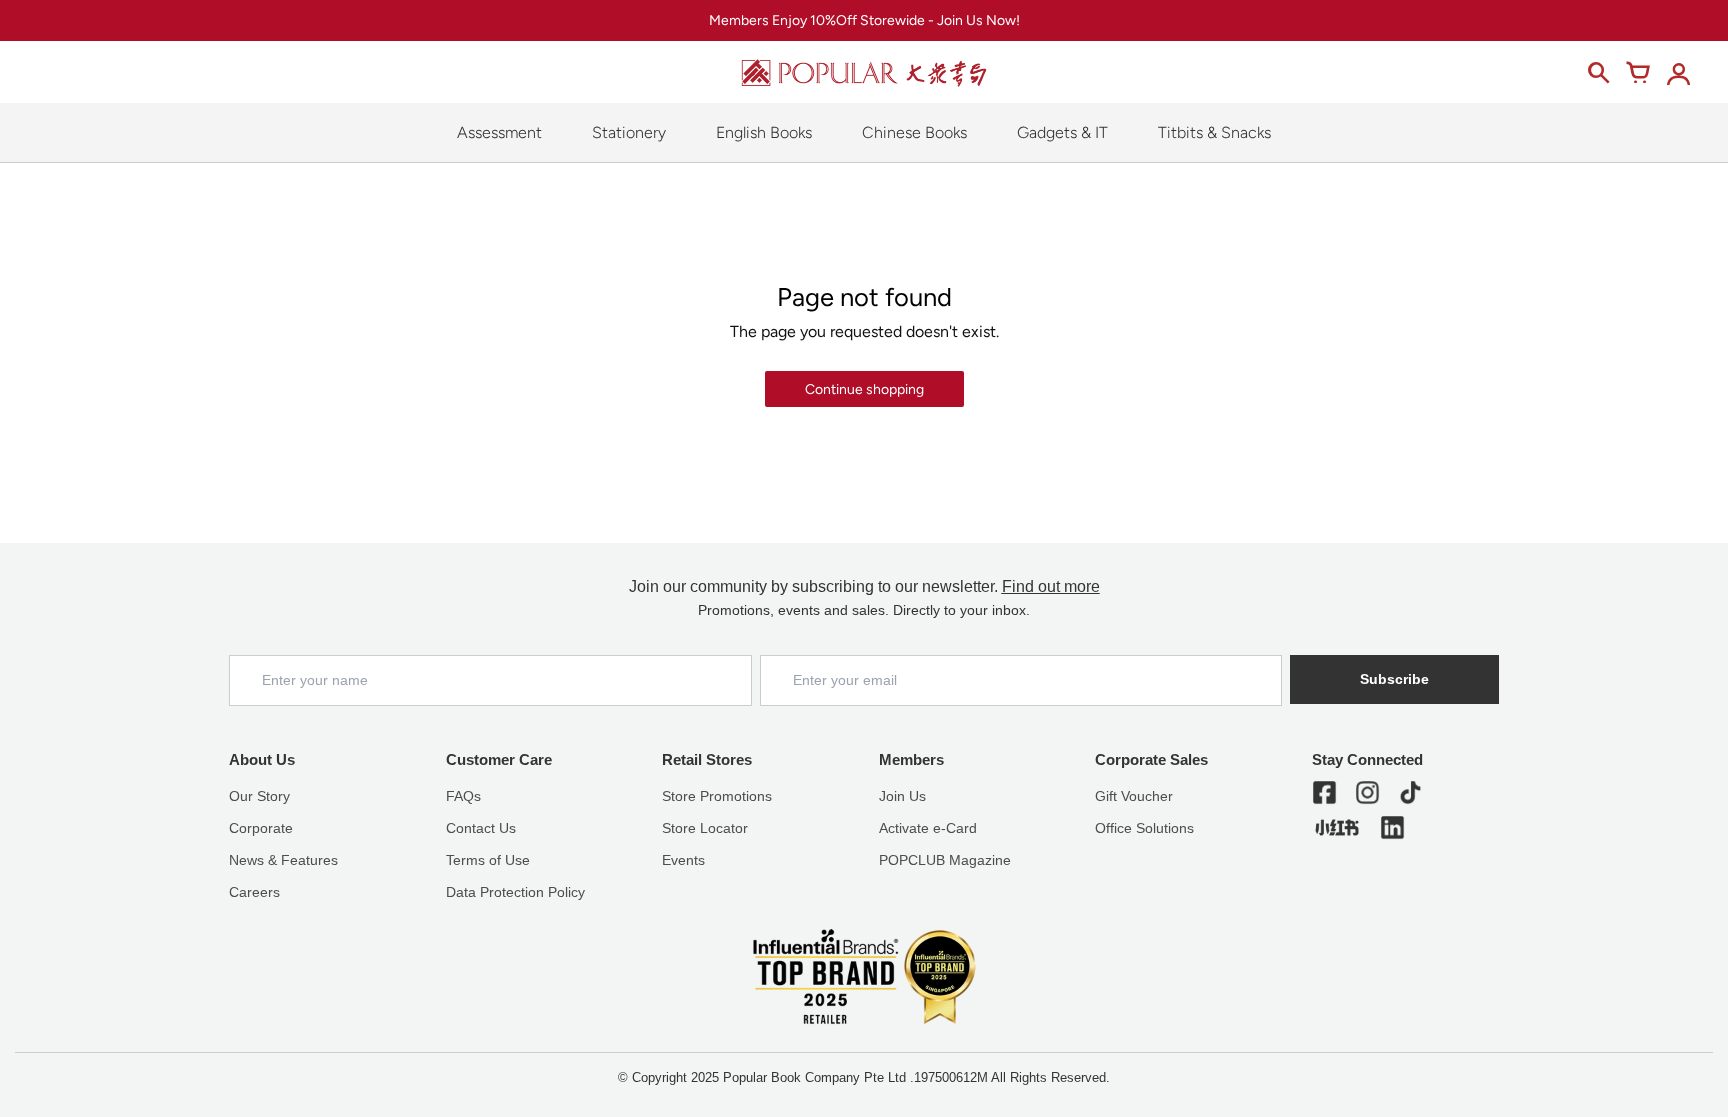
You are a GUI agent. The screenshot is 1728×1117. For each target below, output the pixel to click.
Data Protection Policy (515, 892)
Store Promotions (717, 796)
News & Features (283, 860)
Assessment (499, 132)
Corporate (261, 828)
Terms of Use (488, 860)
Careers (254, 892)
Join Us (902, 796)
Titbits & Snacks (1214, 132)
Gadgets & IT (1062, 132)
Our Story (259, 796)
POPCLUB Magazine (945, 860)
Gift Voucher (1134, 796)
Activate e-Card (928, 828)
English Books (764, 132)
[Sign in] (1678, 73)
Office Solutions (1144, 828)
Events (683, 860)
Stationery (629, 132)
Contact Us (481, 828)
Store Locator (705, 828)
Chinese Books (914, 132)
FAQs (463, 796)
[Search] (1598, 73)
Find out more (1051, 586)
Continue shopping (864, 389)
